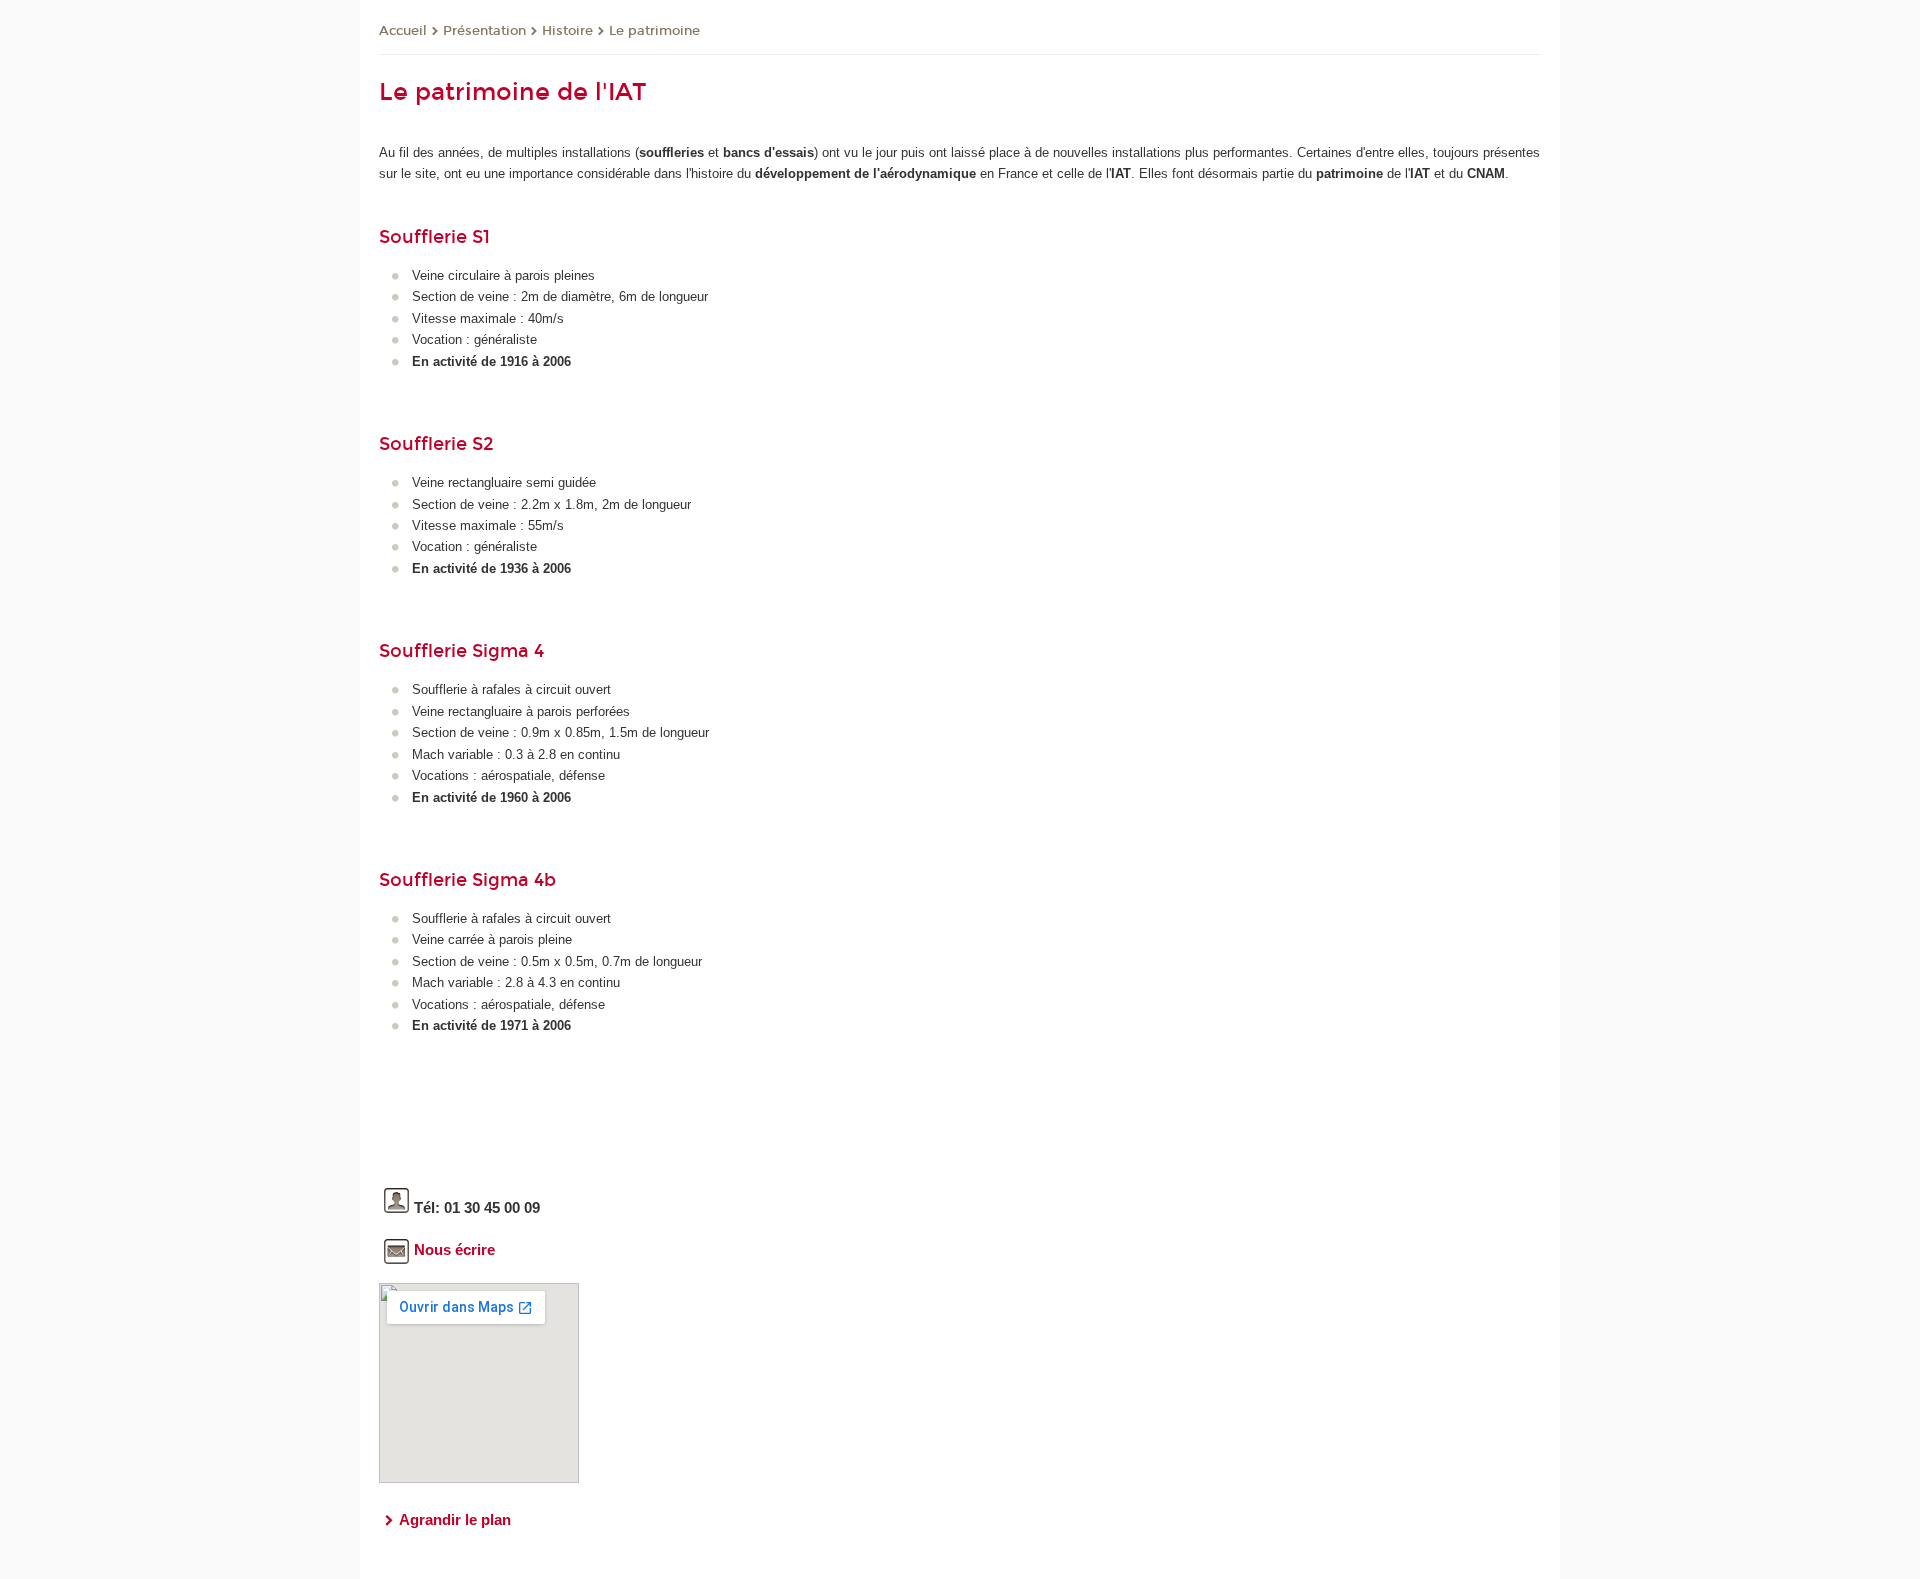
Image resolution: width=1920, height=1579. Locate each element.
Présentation (484, 31)
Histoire (567, 31)
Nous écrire (454, 1249)
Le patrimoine (654, 31)
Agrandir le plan (455, 1519)
